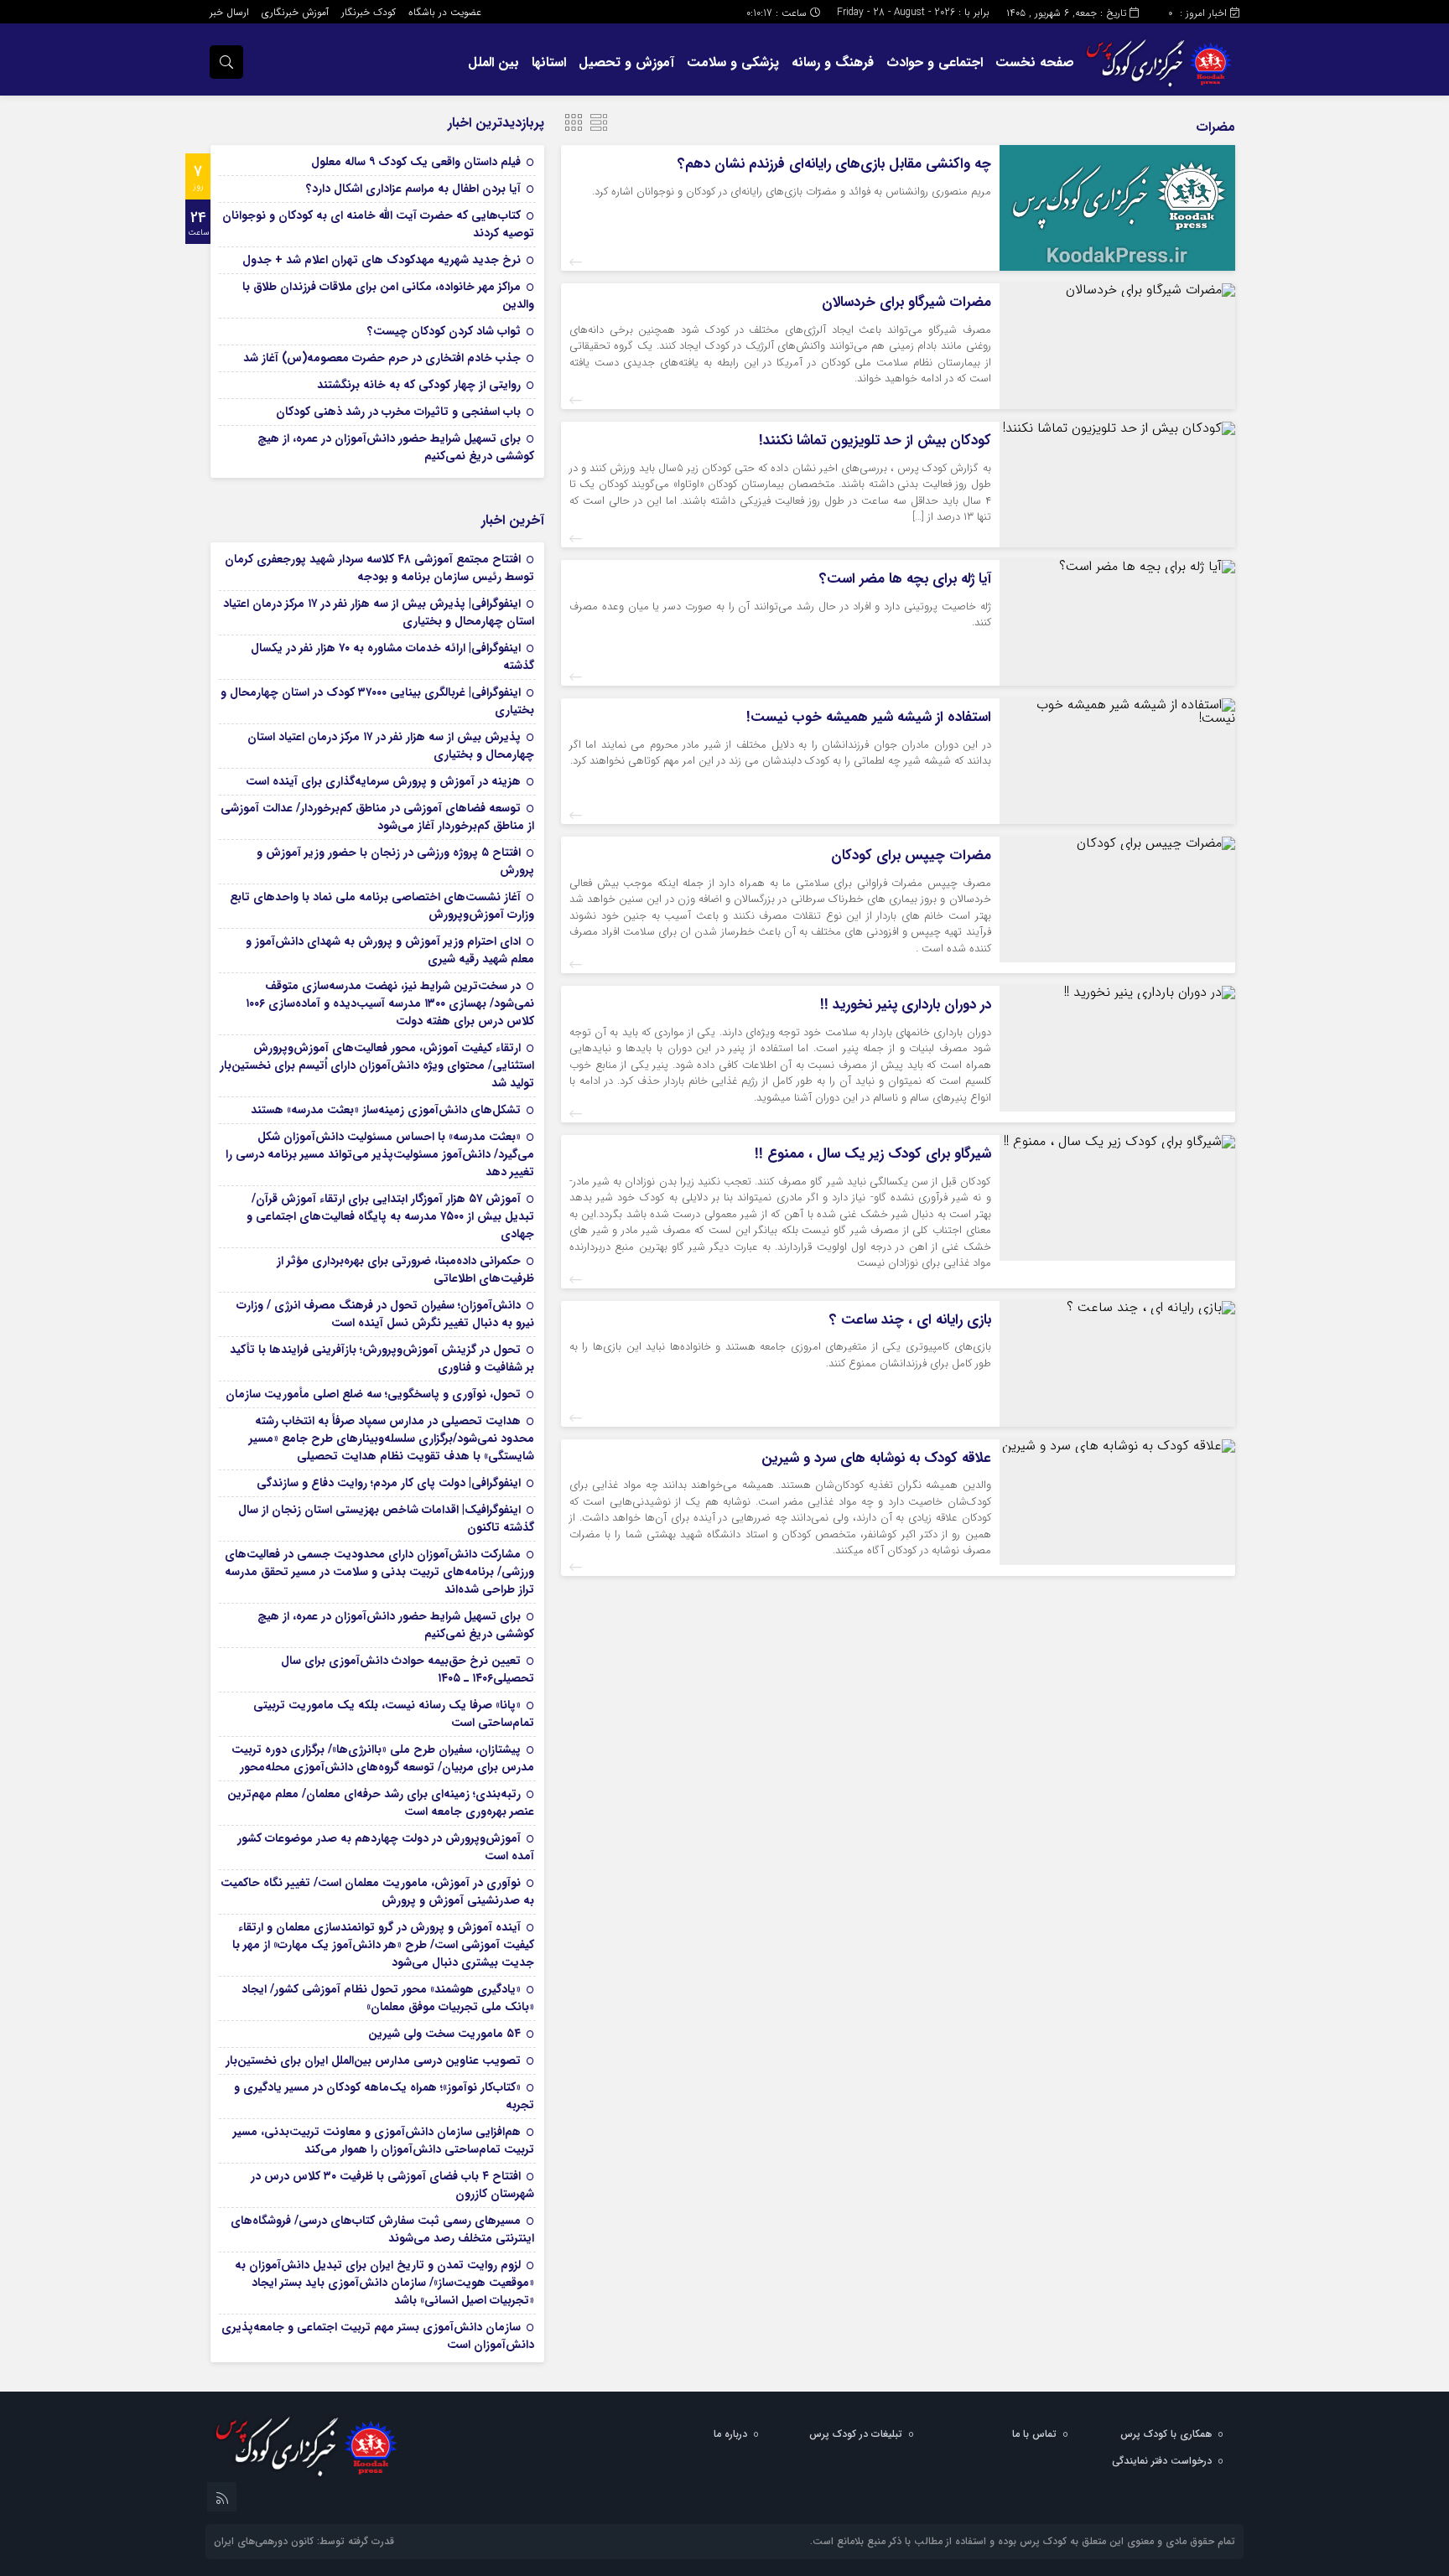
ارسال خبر (229, 12)
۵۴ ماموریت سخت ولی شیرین (444, 2034)
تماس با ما (1034, 2434)
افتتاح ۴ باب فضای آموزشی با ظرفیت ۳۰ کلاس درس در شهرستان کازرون (392, 2185)
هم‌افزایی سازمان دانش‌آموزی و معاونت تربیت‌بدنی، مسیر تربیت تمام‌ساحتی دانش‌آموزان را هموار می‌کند (384, 2141)
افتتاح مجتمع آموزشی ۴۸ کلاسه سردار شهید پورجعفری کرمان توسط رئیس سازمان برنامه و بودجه (379, 568)
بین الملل (493, 62)
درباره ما (730, 2434)
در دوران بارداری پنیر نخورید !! (906, 1005)
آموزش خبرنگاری (295, 12)
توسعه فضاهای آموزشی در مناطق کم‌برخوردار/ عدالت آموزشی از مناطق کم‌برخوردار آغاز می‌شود (377, 817)
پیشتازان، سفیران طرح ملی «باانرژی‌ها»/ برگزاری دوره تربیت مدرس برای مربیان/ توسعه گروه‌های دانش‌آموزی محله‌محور (383, 1758)
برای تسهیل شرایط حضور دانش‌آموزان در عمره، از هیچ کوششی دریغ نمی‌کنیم (396, 447)
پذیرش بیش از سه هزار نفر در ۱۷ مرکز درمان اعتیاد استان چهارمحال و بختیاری (391, 746)
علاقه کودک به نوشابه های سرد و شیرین (876, 1458)
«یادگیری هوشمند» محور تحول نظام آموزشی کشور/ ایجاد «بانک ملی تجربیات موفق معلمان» (388, 1998)
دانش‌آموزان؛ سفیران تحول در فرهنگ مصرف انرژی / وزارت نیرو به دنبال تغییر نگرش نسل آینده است (385, 1314)
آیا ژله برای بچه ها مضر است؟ (905, 579)
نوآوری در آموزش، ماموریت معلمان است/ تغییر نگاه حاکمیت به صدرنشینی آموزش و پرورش (377, 1892)
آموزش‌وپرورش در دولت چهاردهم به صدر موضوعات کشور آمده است (386, 1847)
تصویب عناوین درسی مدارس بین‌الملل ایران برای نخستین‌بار (373, 2060)
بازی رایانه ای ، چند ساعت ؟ (910, 1320)
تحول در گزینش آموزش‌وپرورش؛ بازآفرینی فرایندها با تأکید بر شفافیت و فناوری (382, 1358)
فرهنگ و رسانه (833, 62)
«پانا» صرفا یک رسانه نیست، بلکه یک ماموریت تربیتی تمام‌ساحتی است (394, 1714)
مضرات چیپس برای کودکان (911, 855)
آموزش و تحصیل (626, 62)
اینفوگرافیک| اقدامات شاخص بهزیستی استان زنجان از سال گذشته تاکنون (386, 1519)
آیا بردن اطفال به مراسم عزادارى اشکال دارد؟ (413, 189)
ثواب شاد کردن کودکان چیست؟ (444, 331)
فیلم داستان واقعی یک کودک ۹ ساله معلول (416, 162)
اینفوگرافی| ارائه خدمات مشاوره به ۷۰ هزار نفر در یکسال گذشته (392, 657)
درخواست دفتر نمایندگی (1162, 2461)
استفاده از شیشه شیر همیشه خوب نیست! (869, 717)
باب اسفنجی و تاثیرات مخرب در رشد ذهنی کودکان (398, 412)
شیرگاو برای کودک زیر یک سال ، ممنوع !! (873, 1154)
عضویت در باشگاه (445, 12)
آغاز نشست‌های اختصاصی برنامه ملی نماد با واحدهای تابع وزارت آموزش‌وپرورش (382, 906)
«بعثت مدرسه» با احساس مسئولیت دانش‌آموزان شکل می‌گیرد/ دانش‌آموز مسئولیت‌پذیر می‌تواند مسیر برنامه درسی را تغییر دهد (380, 1154)
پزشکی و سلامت (733, 62)
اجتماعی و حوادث (935, 62)
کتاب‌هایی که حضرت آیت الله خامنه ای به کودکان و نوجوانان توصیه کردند (378, 224)
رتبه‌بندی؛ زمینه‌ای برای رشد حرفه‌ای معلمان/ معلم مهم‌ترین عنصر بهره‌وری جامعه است (381, 1803)
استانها (549, 62)
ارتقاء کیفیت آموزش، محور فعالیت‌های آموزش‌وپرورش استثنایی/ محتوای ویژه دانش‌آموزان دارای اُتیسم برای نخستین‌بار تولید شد (377, 1065)
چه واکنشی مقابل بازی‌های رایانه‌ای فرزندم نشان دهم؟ (834, 164)
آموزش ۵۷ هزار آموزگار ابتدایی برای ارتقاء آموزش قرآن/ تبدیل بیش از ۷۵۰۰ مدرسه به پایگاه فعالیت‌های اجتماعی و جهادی (390, 1216)
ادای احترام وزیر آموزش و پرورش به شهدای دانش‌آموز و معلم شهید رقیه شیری (390, 950)
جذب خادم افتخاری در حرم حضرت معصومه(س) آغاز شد (382, 358)
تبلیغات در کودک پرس (856, 2434)
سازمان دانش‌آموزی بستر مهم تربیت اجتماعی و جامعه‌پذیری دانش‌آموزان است (378, 2336)
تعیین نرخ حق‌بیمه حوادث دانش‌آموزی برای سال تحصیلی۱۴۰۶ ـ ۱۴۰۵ (408, 1669)
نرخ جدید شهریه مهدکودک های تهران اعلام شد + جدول (382, 260)
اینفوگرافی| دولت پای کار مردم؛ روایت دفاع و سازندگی (389, 1483)
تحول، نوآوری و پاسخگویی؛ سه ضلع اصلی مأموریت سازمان (373, 1394)
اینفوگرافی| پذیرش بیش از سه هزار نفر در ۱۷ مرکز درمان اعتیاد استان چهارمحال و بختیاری (379, 612)
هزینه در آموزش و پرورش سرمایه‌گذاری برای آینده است (383, 781)
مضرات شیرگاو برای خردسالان (906, 302)
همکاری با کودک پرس (1166, 2434)
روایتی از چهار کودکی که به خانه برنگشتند (419, 385)
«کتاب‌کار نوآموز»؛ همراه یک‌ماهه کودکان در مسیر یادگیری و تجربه (384, 2096)
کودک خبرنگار (369, 12)
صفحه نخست (1035, 62)
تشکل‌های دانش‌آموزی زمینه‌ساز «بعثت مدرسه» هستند (386, 1110)
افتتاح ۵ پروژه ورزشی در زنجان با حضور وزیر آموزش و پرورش (395, 861)
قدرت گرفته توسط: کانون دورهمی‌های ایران (304, 2541)
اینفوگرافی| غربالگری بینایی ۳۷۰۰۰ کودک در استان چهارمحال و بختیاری (377, 701)
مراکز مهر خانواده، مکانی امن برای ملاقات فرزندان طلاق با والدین (388, 295)
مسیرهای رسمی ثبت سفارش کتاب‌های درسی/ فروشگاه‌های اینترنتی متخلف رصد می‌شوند (382, 2229)
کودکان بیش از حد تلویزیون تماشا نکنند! (875, 441)
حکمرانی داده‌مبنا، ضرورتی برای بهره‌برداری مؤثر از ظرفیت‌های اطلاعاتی (405, 1270)
